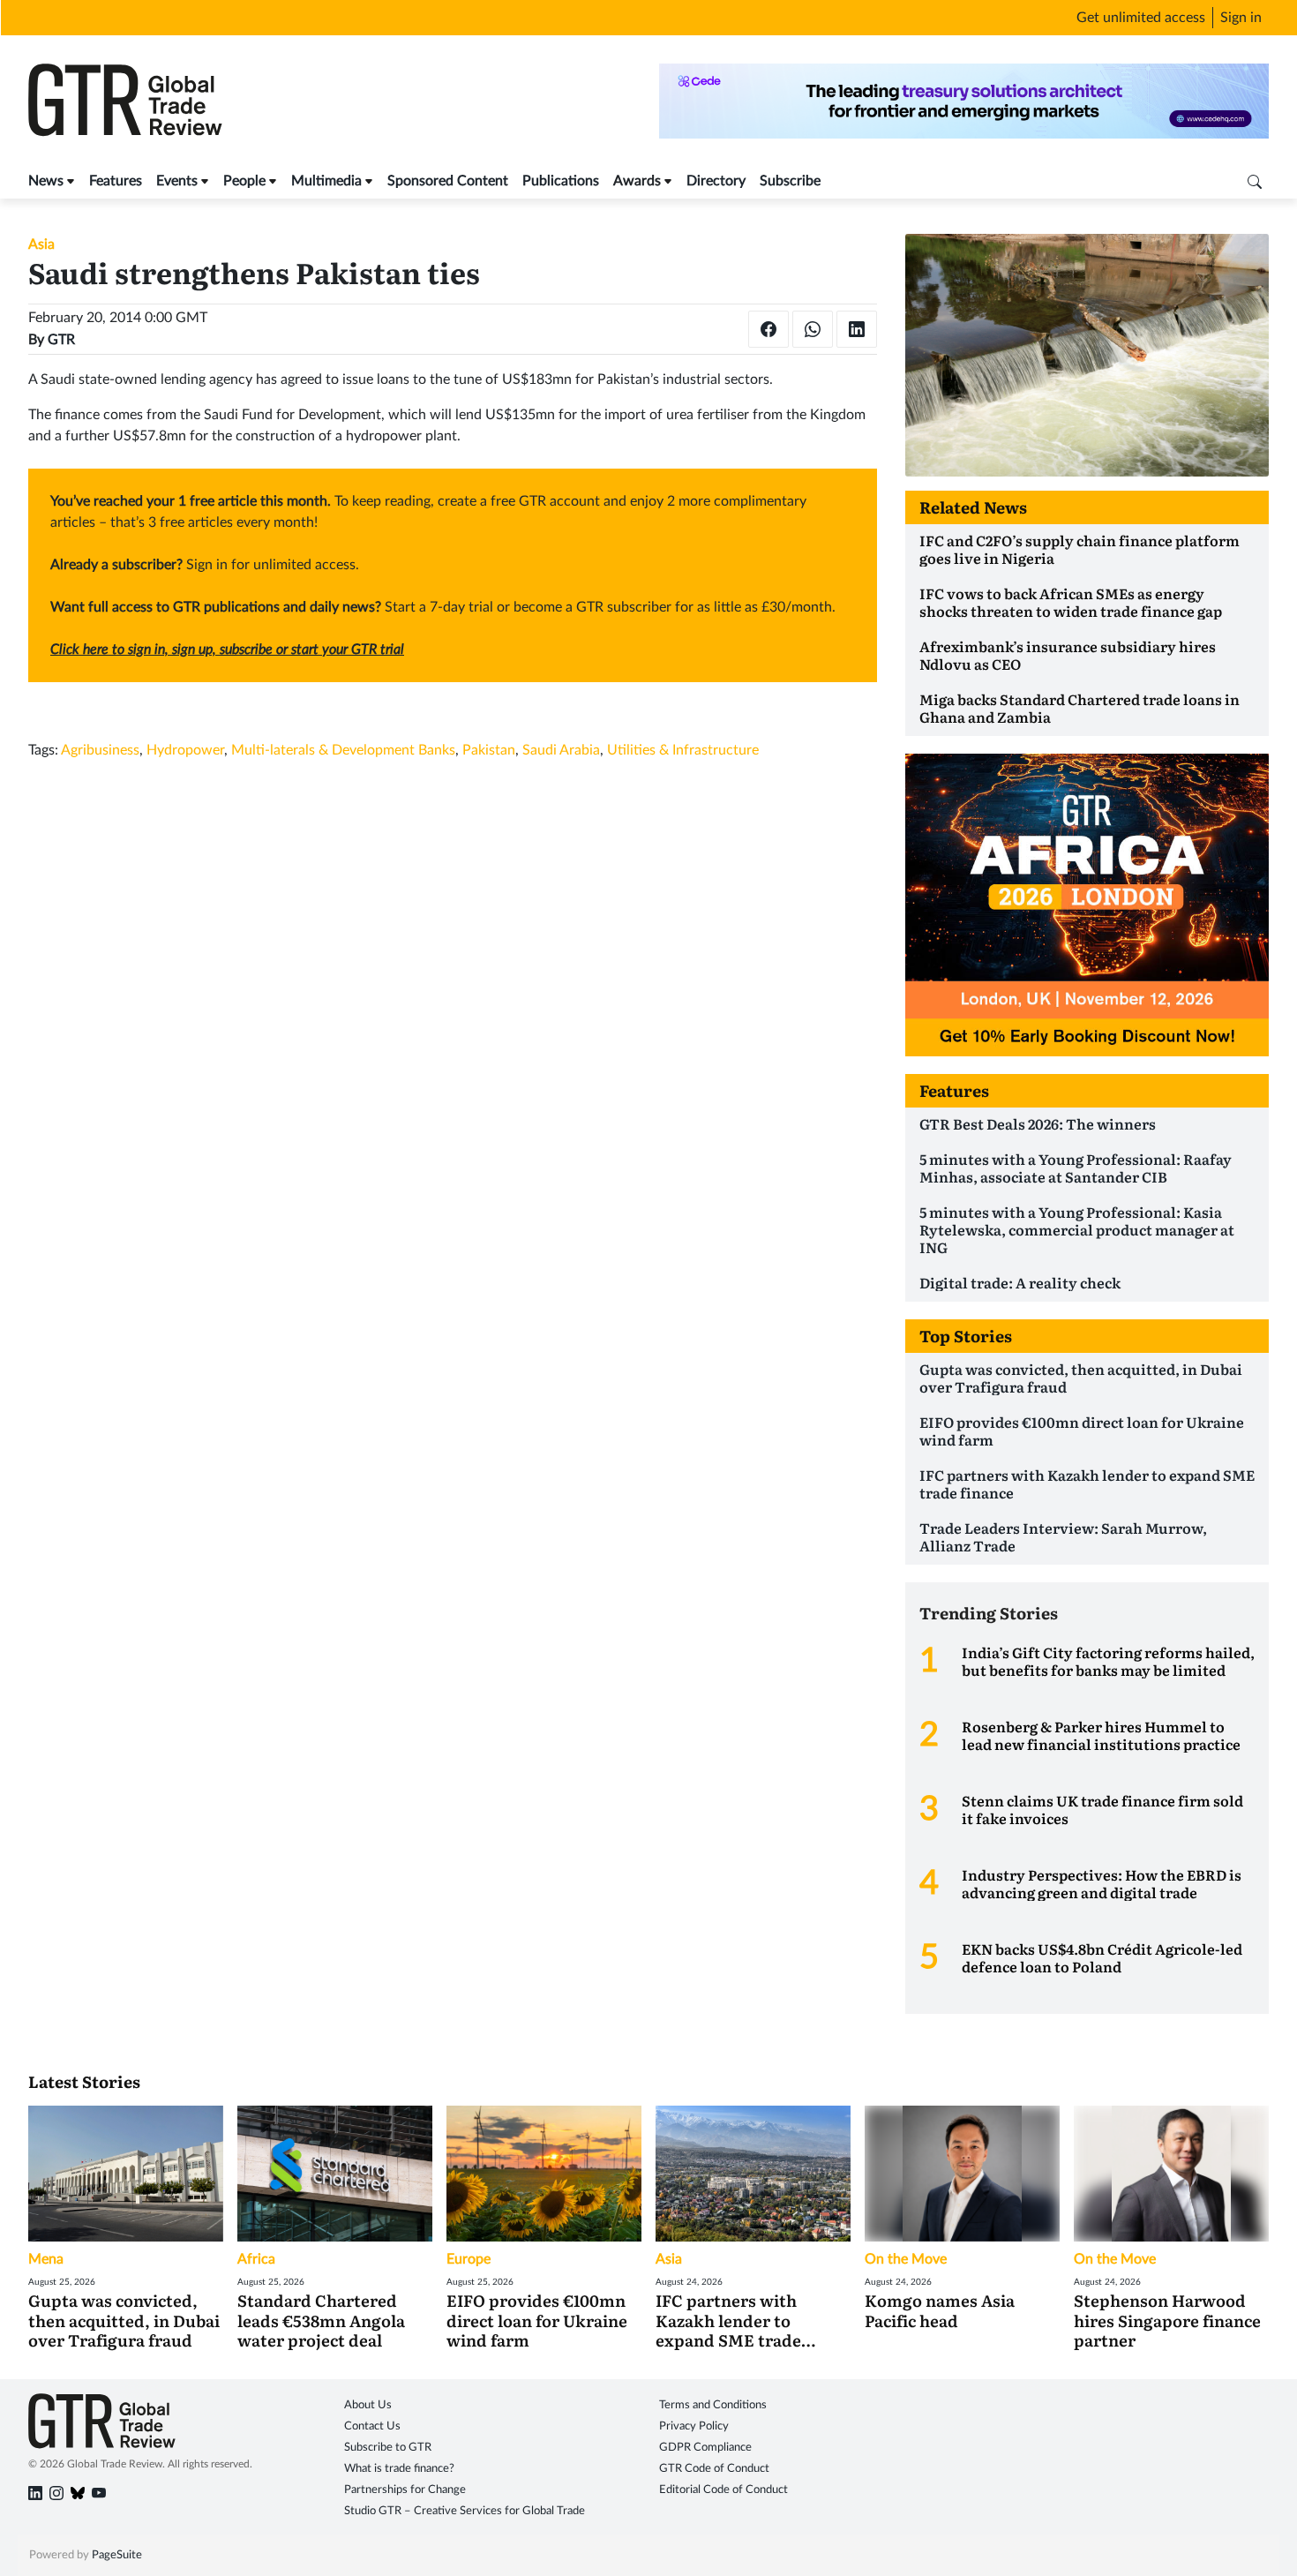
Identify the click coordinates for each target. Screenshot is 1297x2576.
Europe (469, 2259)
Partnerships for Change (405, 2490)
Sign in (1241, 18)
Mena (46, 2259)
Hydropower (185, 750)
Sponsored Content (448, 181)
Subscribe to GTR (388, 2448)
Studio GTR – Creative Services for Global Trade (465, 2511)
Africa (256, 2259)
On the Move (906, 2259)
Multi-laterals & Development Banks (343, 750)
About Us (368, 2405)
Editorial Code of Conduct (723, 2490)
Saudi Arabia (561, 750)
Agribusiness (100, 750)
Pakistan (489, 750)
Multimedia (326, 181)
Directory (716, 181)
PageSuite (117, 2555)
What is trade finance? (399, 2469)
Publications (561, 181)
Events (177, 181)
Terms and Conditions (713, 2405)
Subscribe (790, 181)
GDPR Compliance (705, 2448)
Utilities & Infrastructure (683, 750)
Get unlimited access (1141, 18)
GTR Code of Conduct (714, 2469)
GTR (61, 340)
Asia (41, 244)
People (244, 181)
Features (116, 181)
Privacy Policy (694, 2426)
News (46, 181)
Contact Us (372, 2426)
